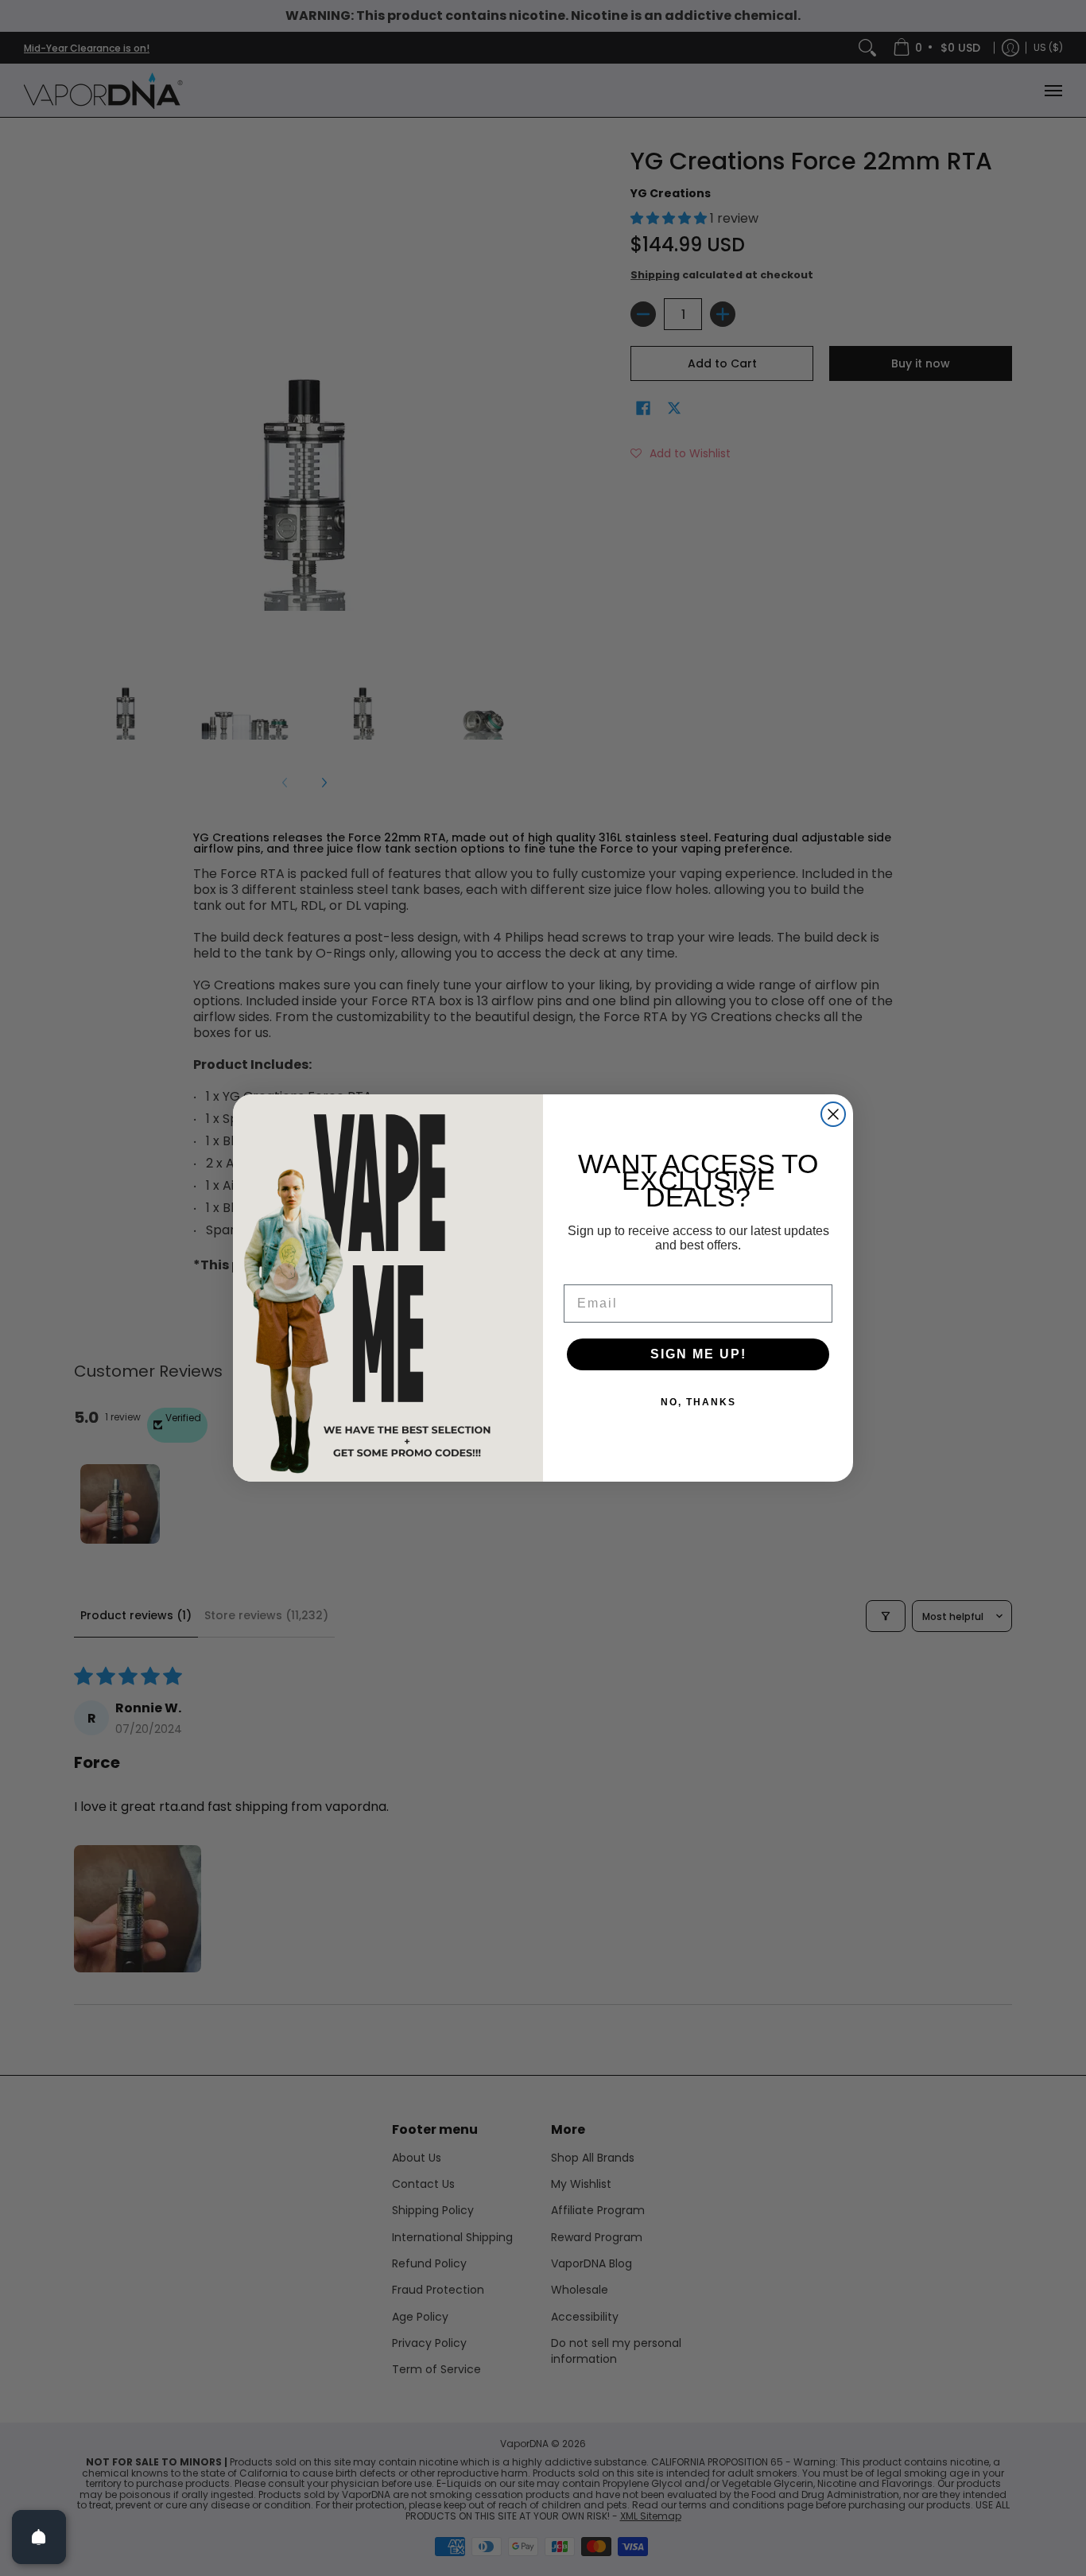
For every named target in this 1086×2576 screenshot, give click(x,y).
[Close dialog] (833, 1114)
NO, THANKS (698, 1402)
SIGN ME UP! (698, 1354)
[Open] (39, 2537)
